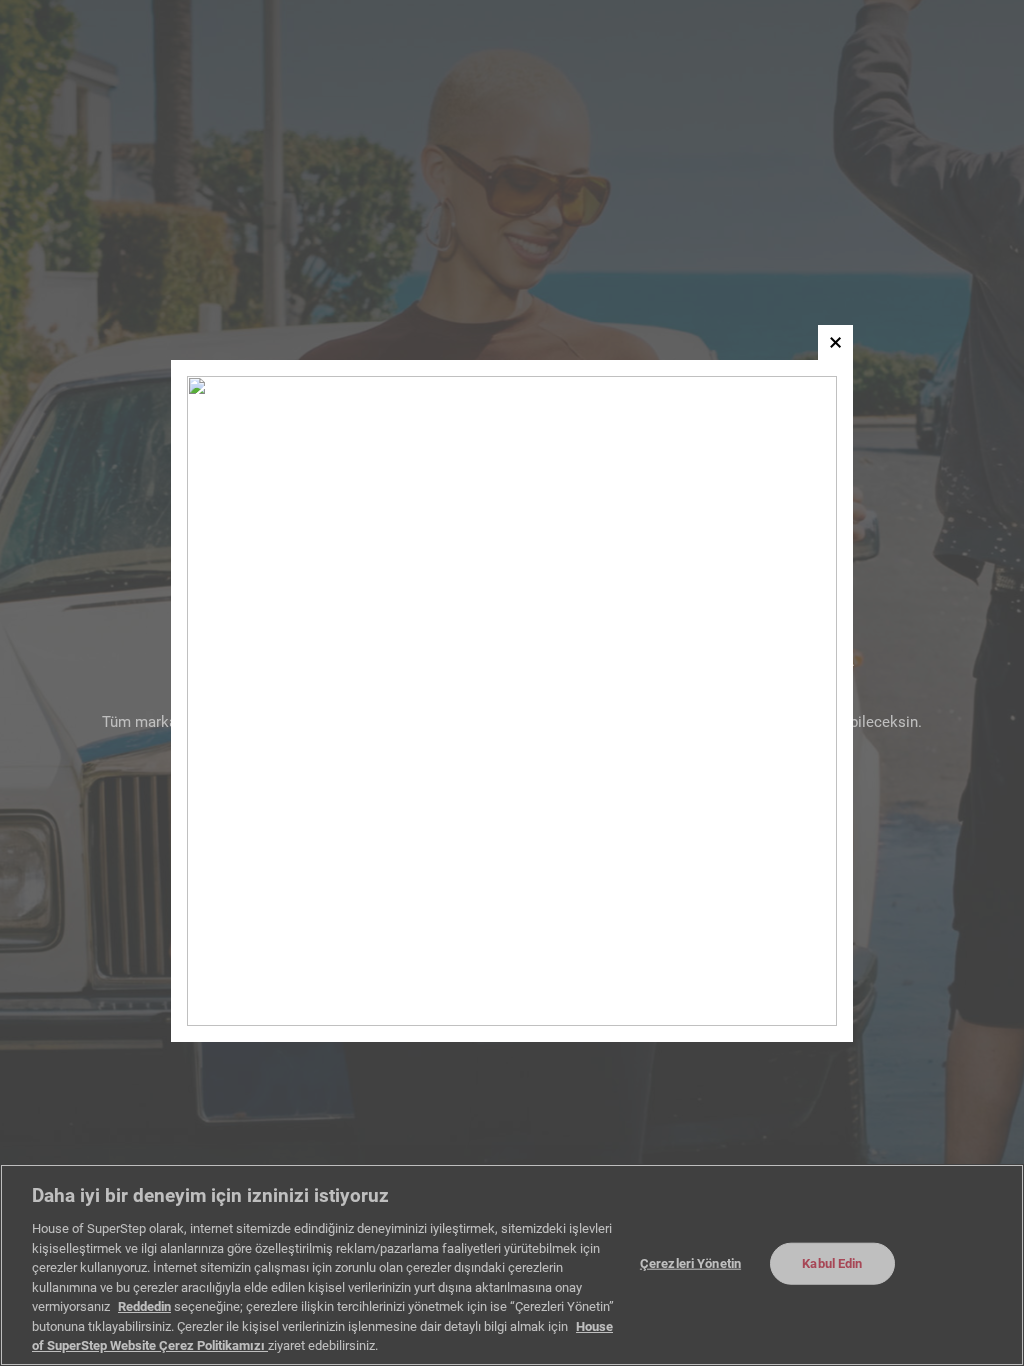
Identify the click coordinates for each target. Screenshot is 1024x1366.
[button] (835, 342)
